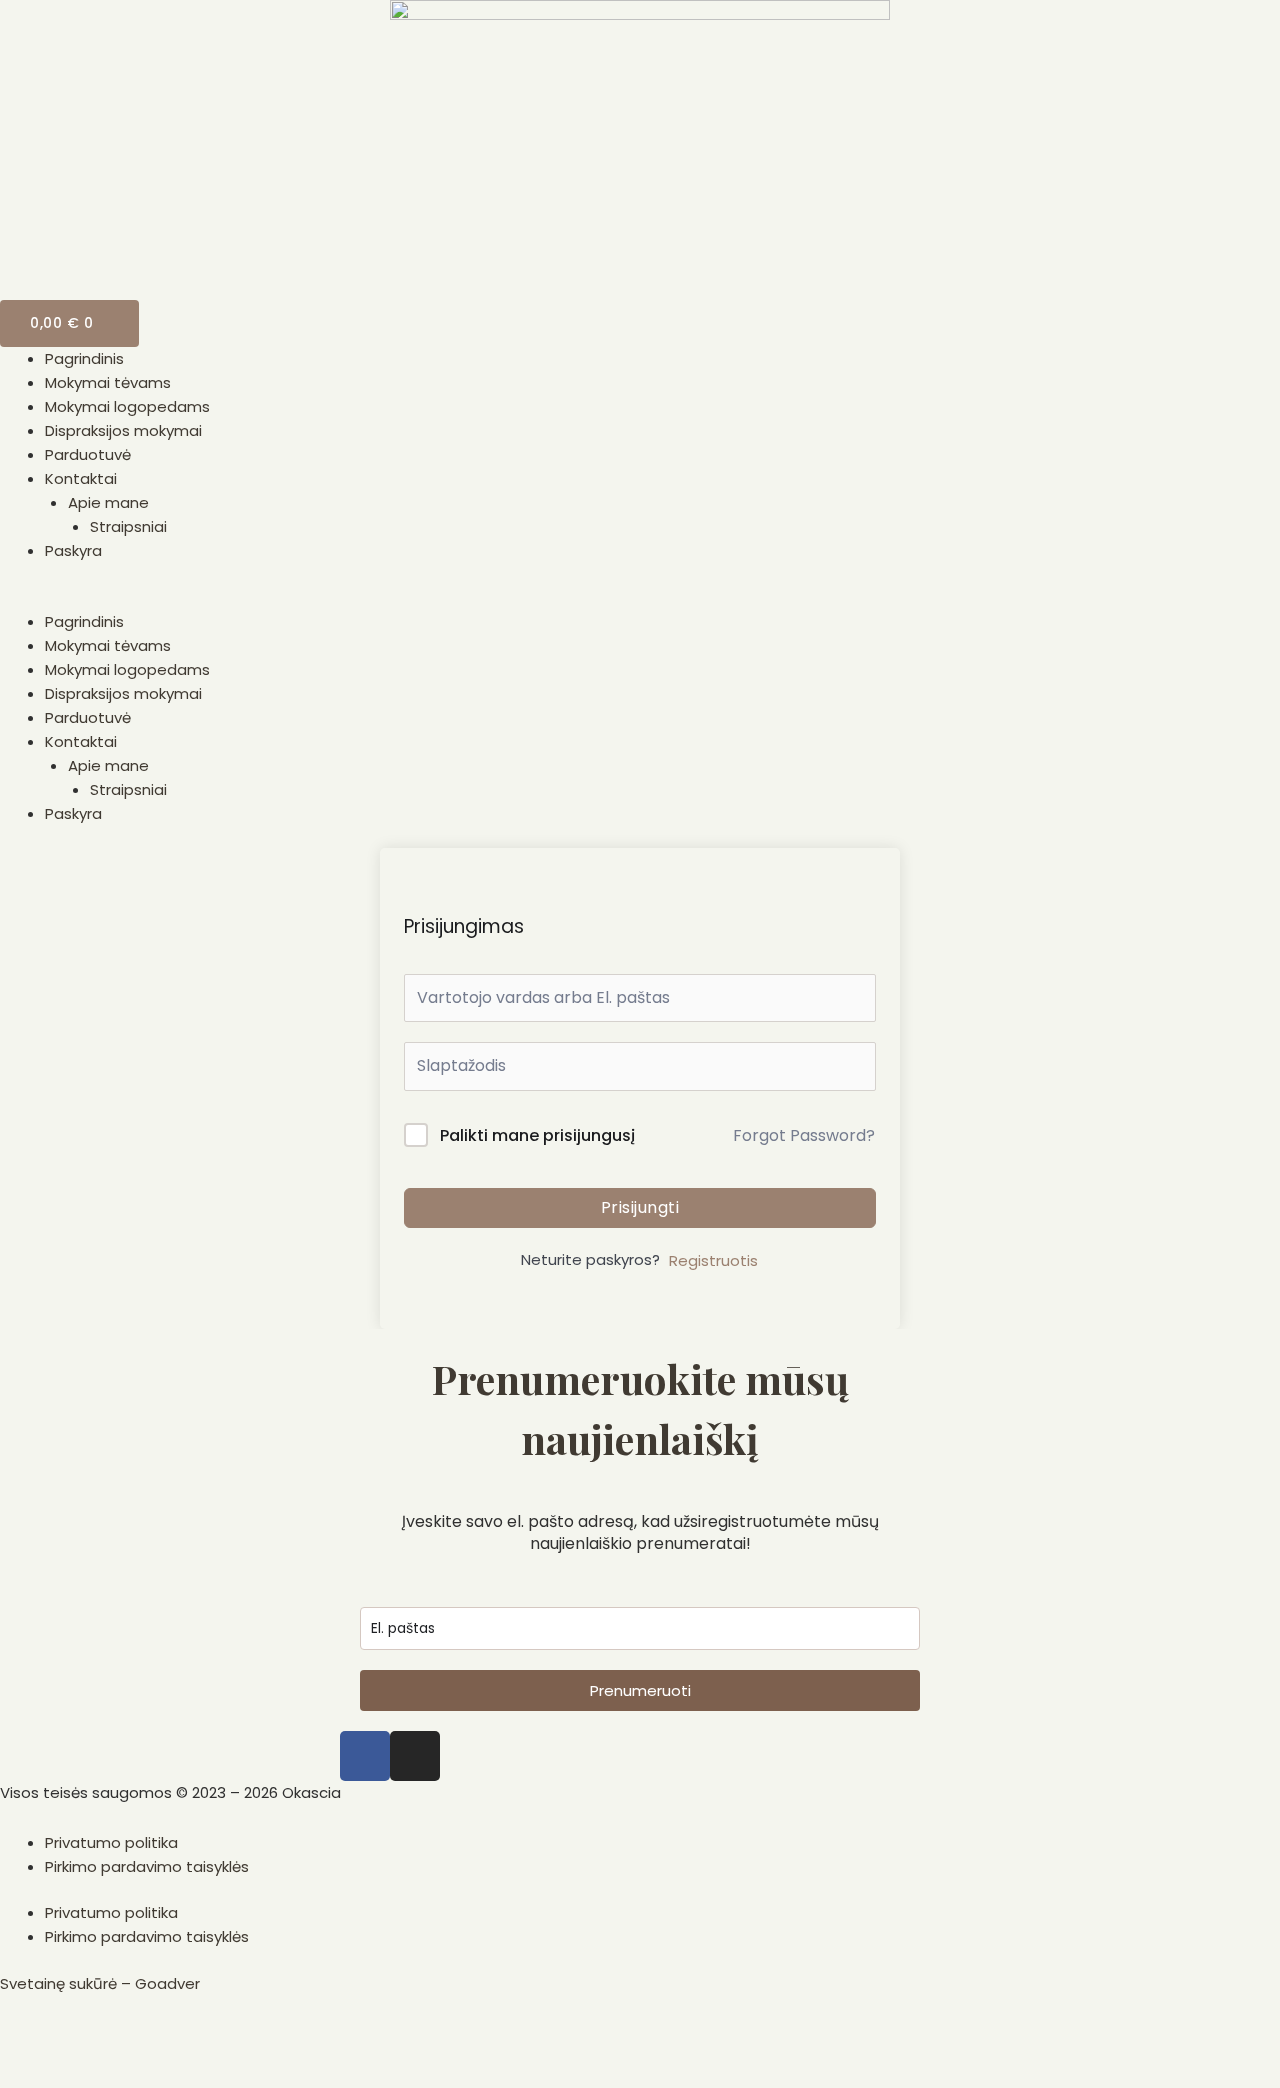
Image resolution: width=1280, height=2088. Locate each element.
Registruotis (713, 1260)
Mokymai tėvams (108, 382)
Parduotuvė (88, 454)
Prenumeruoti (640, 1690)
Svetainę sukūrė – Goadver (100, 1983)
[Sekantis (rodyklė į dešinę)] (94, 2072)
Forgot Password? (804, 1135)
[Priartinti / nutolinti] (222, 2039)
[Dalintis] (94, 2039)
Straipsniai (128, 526)
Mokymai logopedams (127, 406)
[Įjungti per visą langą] (158, 2039)
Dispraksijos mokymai (123, 430)
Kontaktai (81, 478)
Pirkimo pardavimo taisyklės (147, 1866)
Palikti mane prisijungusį (537, 1135)
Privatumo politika (111, 1842)
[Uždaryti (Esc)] (30, 2039)
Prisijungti (640, 1207)
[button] (640, 598)
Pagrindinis (84, 358)
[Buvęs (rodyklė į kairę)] (30, 2072)
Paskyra (73, 550)
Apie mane (108, 502)
